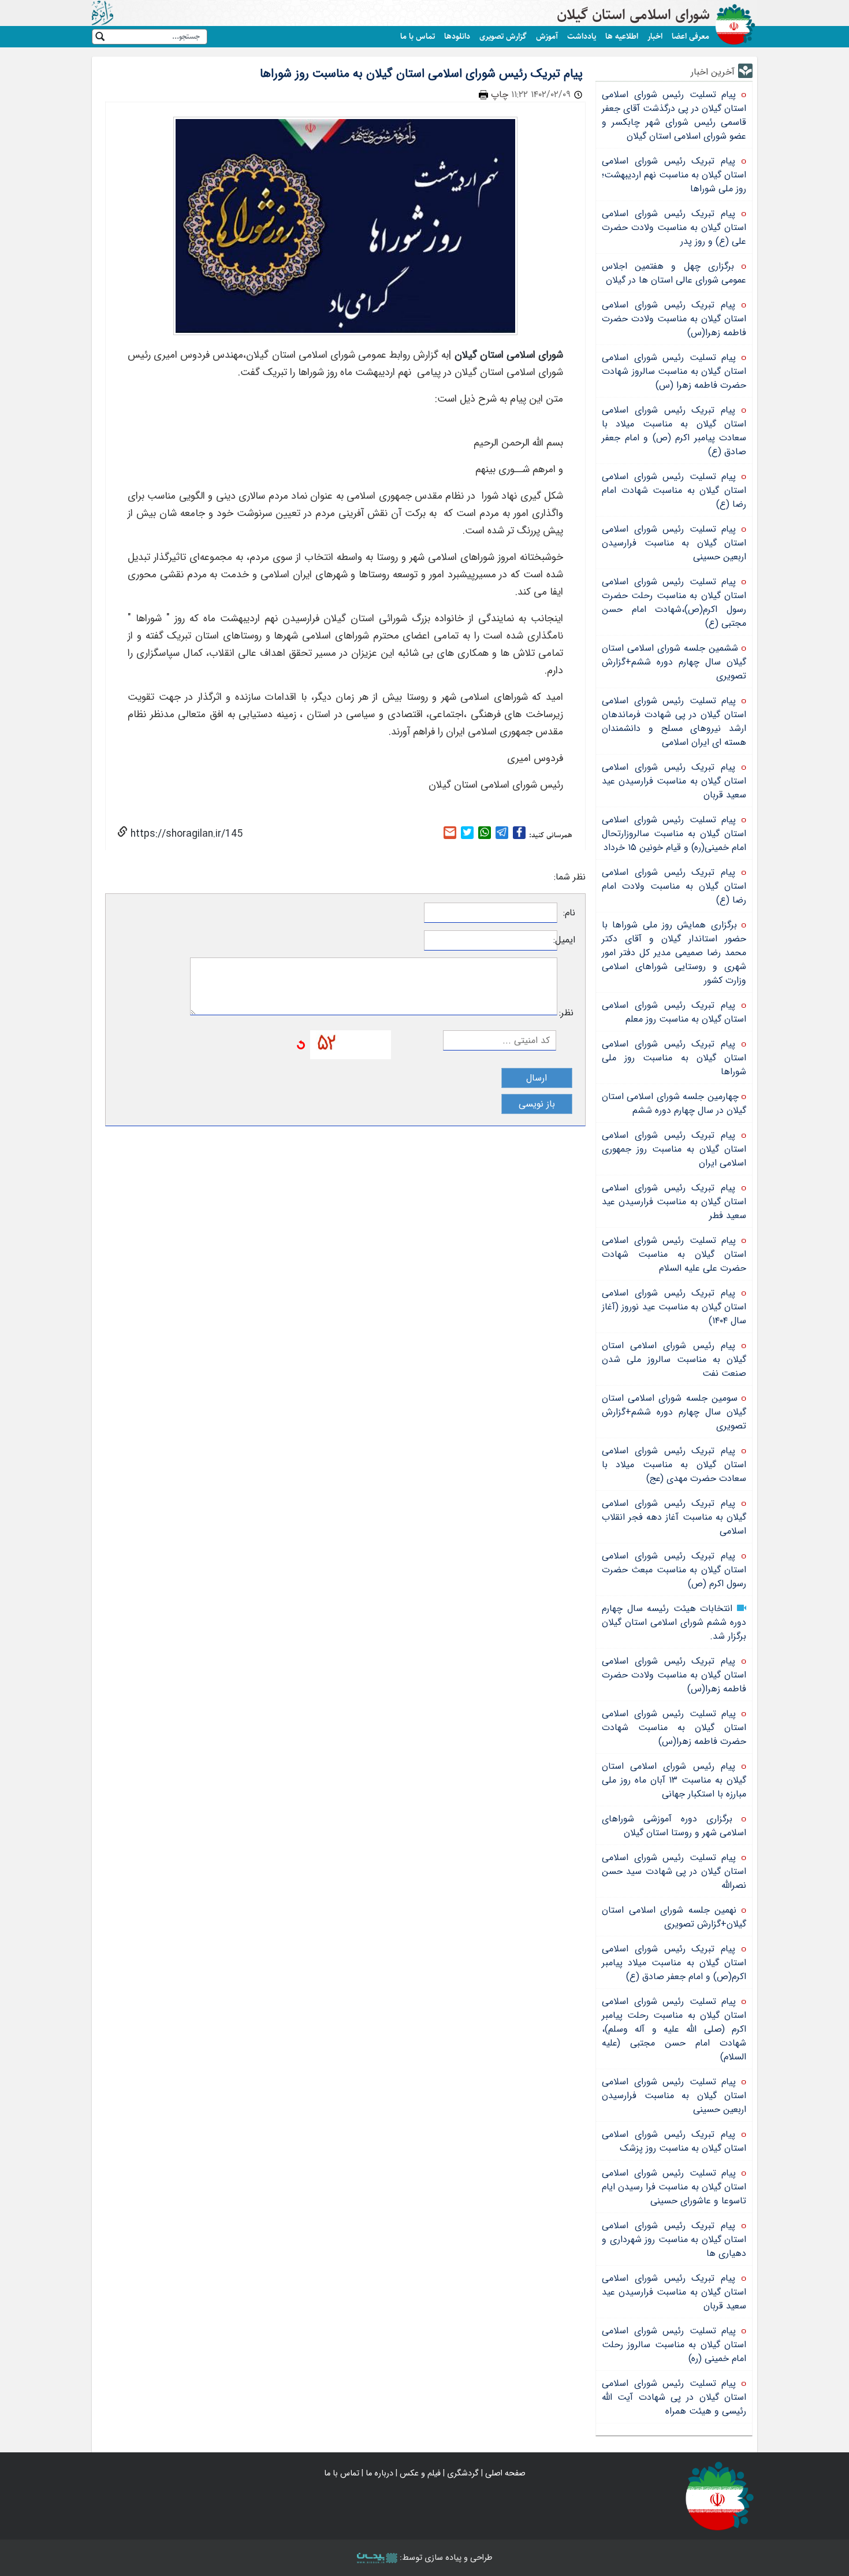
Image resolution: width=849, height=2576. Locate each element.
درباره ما (379, 2473)
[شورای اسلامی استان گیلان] (720, 2495)
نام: (569, 913)
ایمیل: (566, 940)
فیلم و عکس (420, 2473)
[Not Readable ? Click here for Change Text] (301, 1044)
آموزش (547, 36)
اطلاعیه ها (622, 36)
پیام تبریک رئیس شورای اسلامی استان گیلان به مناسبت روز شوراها (421, 74)
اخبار (655, 36)
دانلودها (457, 36)
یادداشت (582, 36)
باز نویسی (537, 1104)
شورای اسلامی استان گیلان (633, 15)
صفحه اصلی (505, 2473)
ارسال (537, 1078)
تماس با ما (418, 36)
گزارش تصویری (503, 36)
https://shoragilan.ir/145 (185, 834)
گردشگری (463, 2473)
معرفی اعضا (690, 36)
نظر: (566, 1013)
